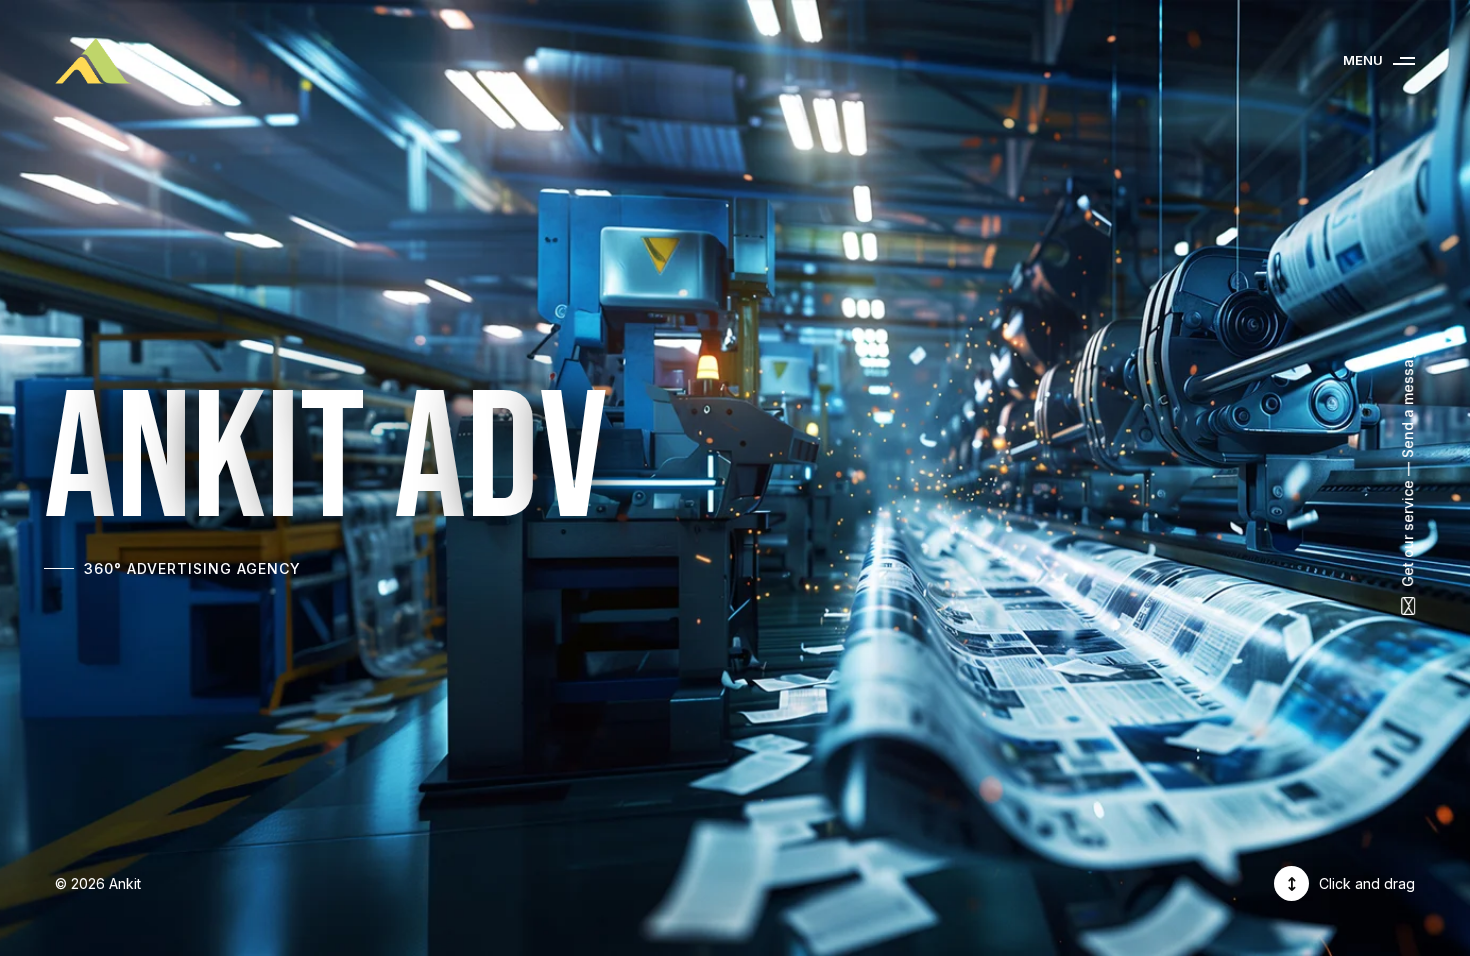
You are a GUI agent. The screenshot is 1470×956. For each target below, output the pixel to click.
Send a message (1407, 399)
